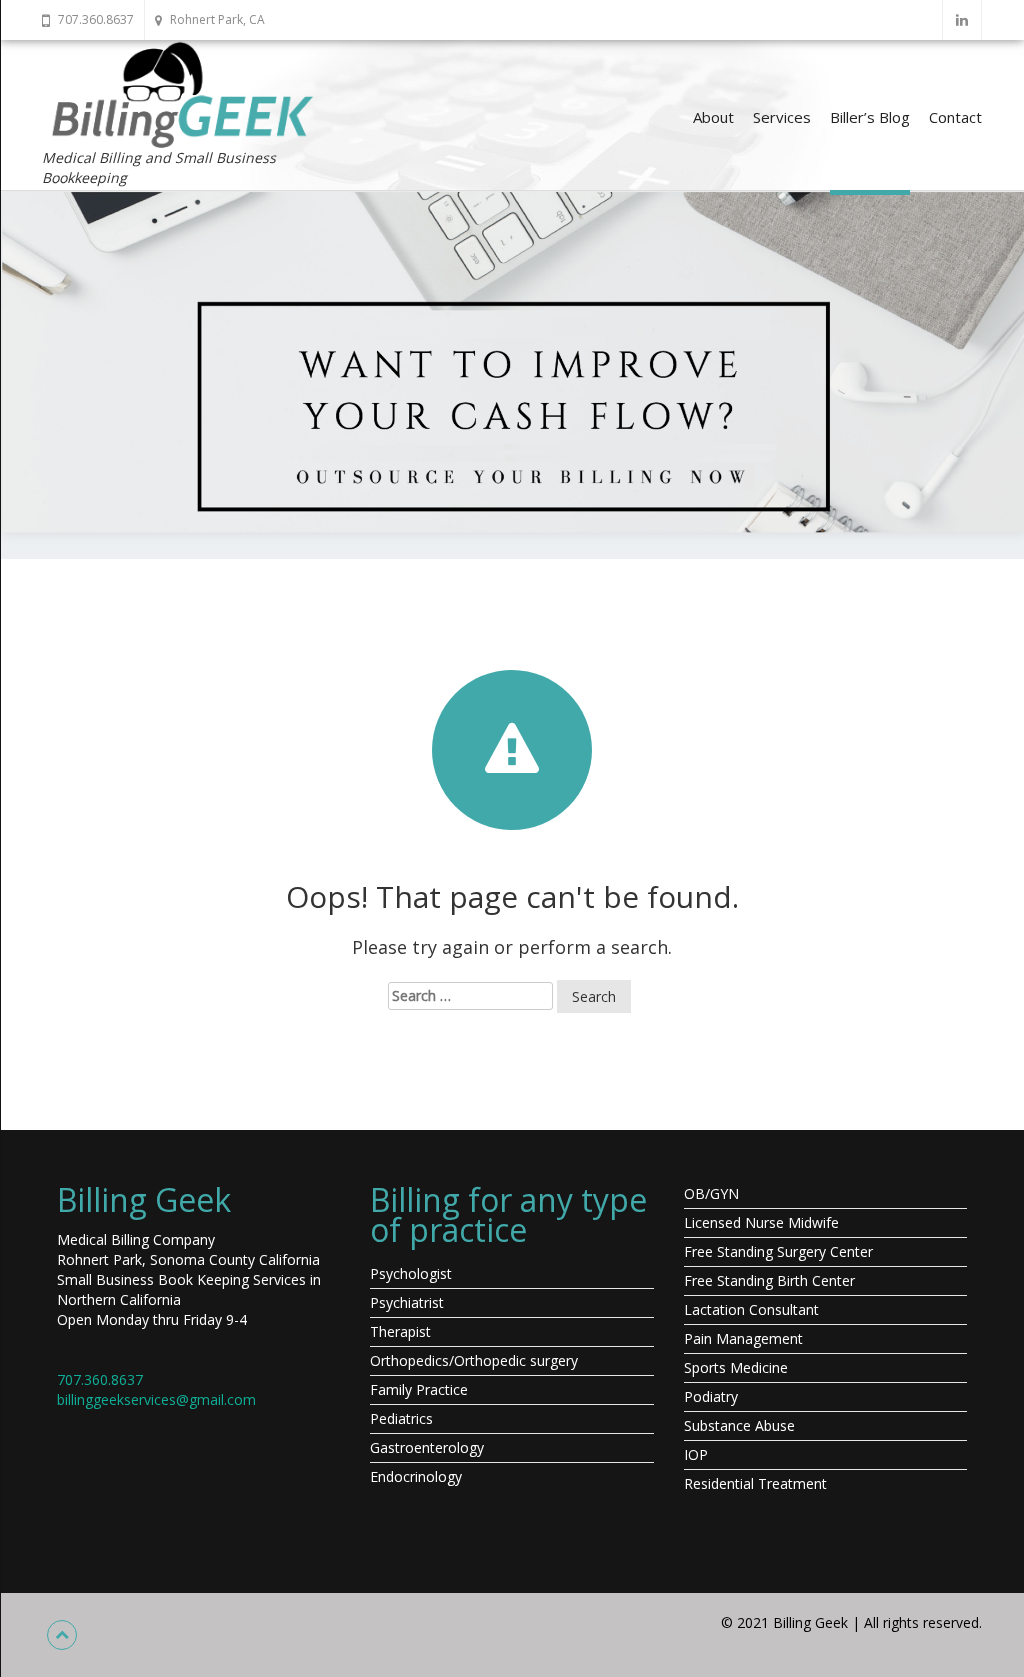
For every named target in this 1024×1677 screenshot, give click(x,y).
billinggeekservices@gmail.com (156, 1399)
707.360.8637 (100, 1379)
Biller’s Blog (870, 117)
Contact (955, 117)
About (713, 117)
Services (782, 117)
